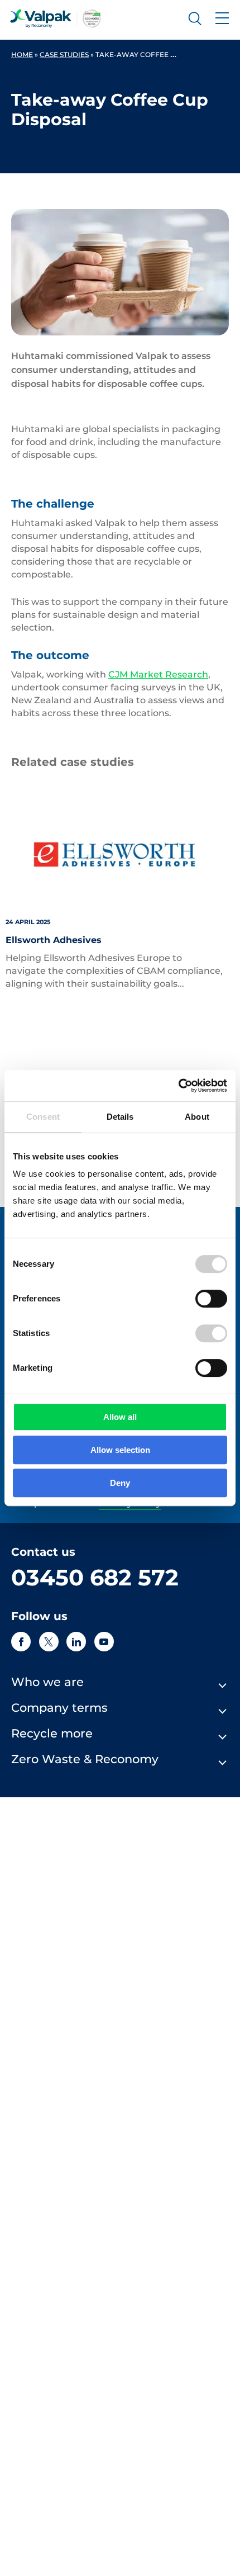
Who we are (47, 1682)
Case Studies (64, 55)
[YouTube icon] (104, 1642)
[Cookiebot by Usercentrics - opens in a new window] (178, 1086)
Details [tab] (120, 1117)
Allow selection (120, 1450)
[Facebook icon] (21, 1642)
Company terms (59, 1708)
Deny (120, 1483)
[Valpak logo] (56, 18)
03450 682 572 (95, 1577)
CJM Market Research (158, 674)
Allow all (120, 1417)
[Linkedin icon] (76, 1642)
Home (22, 55)
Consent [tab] (43, 1117)
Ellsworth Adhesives (54, 940)
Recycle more (52, 1733)
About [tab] (197, 1117)
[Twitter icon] (49, 1642)
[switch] (211, 1299)
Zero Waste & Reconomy (85, 1759)
